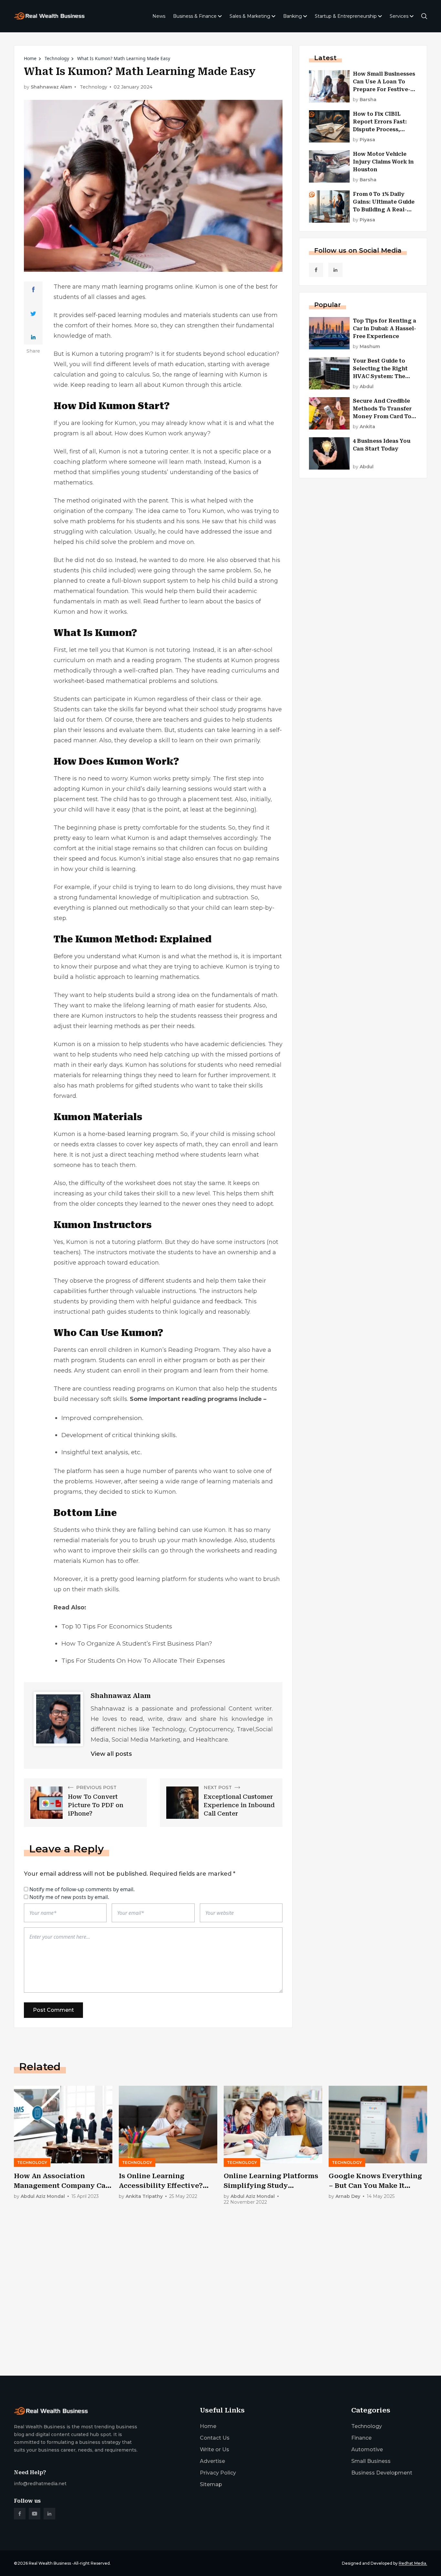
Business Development (382, 2473)
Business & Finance (195, 16)
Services (399, 16)
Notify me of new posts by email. (69, 1897)
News (159, 16)
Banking (292, 16)
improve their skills (119, 1551)
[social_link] (316, 270)
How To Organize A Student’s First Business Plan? (137, 1643)
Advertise (212, 2461)
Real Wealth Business (50, 2563)
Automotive (367, 2449)
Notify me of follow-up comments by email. (82, 1889)
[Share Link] (33, 290)
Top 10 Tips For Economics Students (117, 1626)
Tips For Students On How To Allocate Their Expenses (143, 1661)
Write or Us (215, 2449)
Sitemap (211, 2484)
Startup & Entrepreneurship (346, 16)
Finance (361, 2438)
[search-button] (424, 16)
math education (181, 364)
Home (30, 58)
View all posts (111, 1754)
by (365, 100)
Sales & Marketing (250, 16)
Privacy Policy (218, 2473)
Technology (57, 58)
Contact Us (215, 2438)
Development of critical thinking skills (118, 1435)
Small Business (371, 2461)
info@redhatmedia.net (40, 2484)
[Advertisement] (208, 2320)
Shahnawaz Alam (51, 87)
